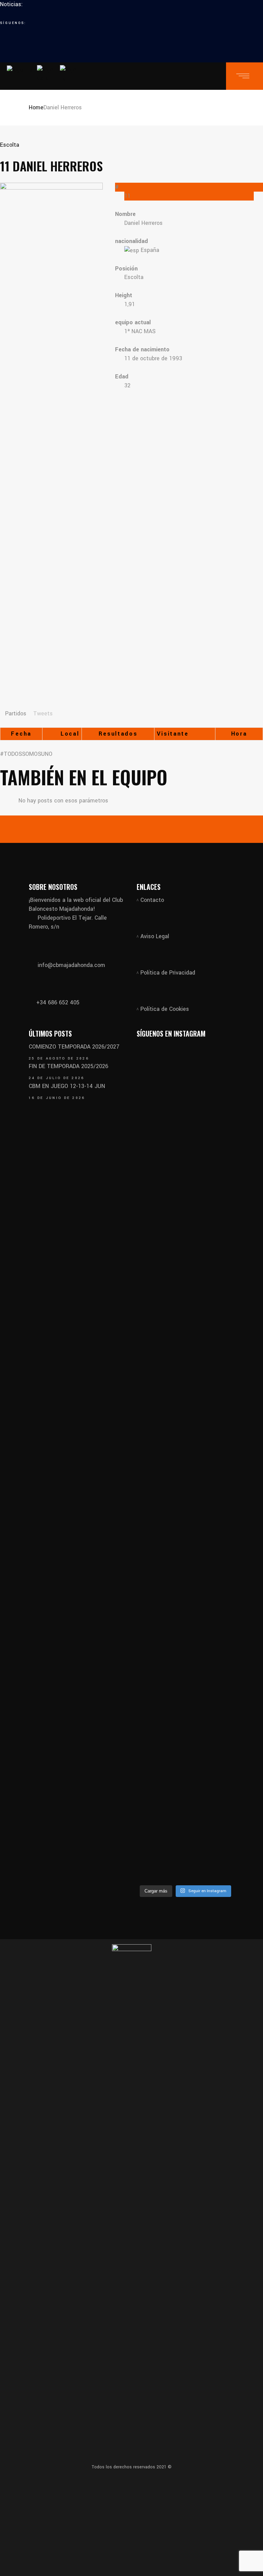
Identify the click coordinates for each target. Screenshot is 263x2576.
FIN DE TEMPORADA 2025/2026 (68, 1066)
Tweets (43, 713)
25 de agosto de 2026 (59, 1059)
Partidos (16, 713)
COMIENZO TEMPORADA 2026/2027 (74, 1047)
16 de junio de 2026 (57, 1098)
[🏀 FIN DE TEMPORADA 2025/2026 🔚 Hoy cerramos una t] (160, 1259)
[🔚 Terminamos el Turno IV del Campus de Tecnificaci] (160, 1577)
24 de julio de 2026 (57, 1078)
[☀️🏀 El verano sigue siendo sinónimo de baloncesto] (211, 1157)
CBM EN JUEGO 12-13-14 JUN (67, 1086)
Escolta (10, 145)
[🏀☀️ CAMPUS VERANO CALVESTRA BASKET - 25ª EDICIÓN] (211, 1675)
